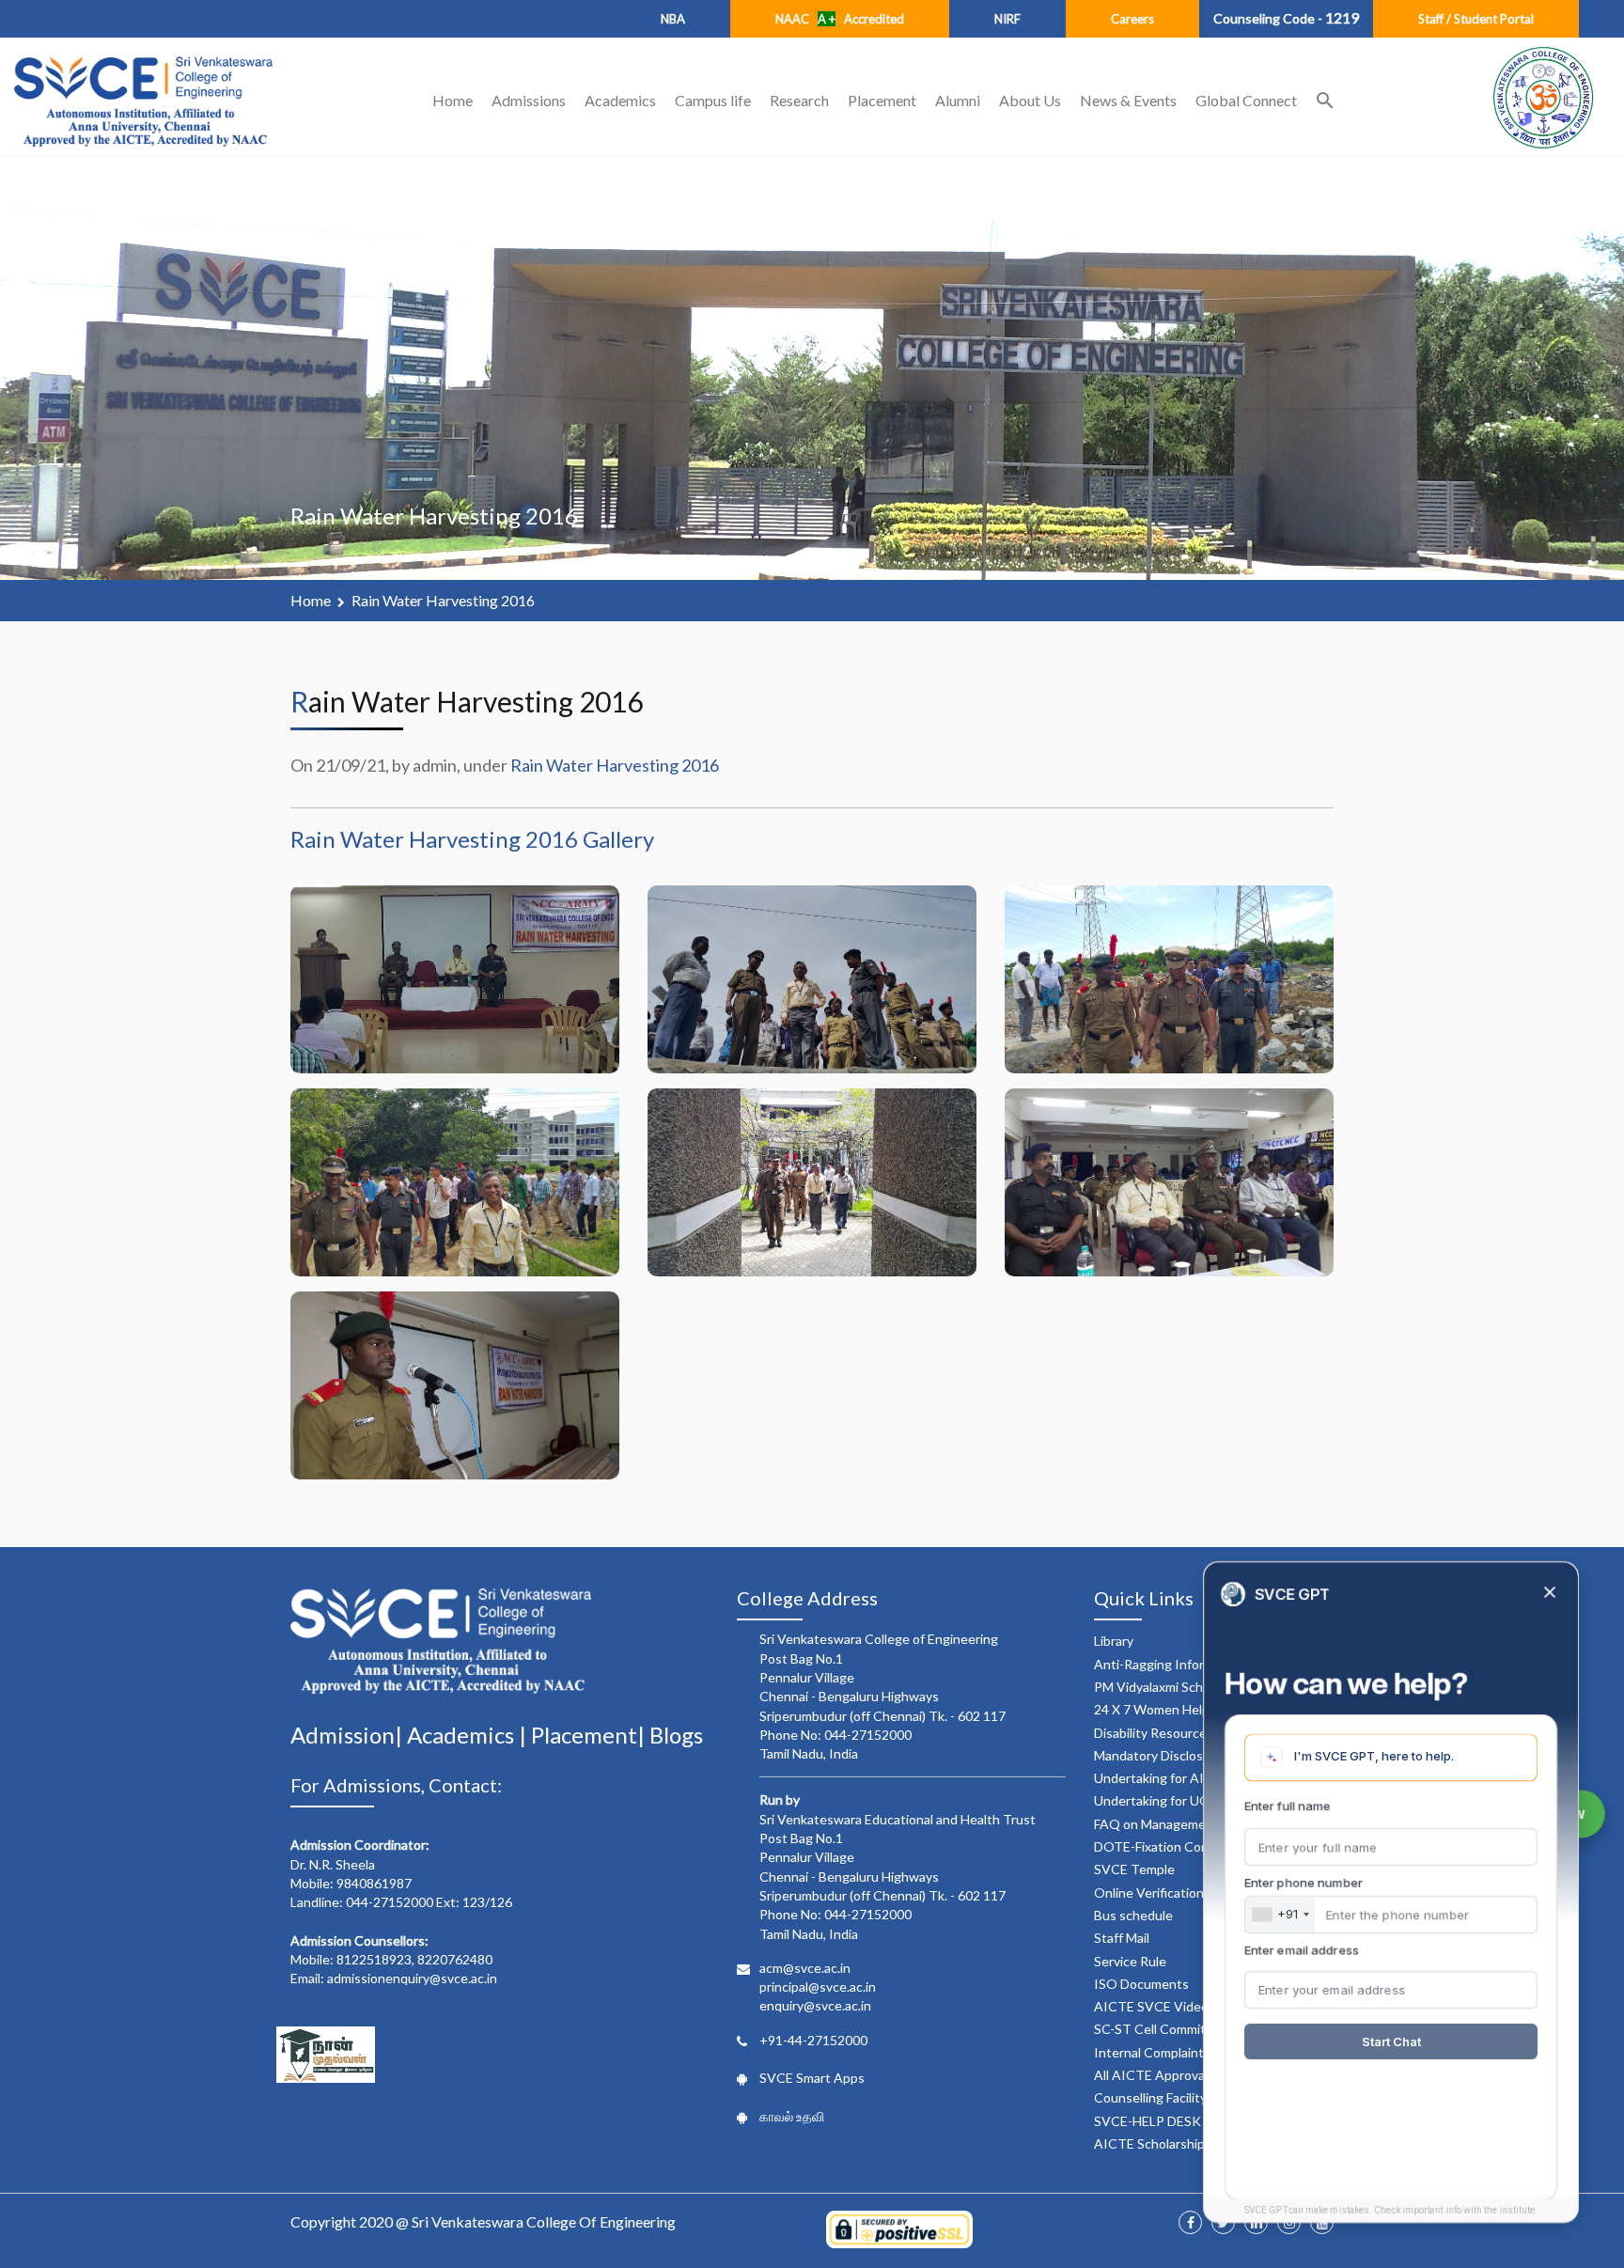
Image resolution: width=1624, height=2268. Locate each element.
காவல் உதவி (792, 2116)
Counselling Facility (1150, 2097)
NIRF (1007, 19)
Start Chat (1391, 2041)
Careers (1132, 19)
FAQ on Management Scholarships (1195, 1824)
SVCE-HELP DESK (1148, 2121)
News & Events (1128, 100)
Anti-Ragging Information (1169, 1664)
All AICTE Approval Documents (1187, 2075)
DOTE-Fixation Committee (1172, 1846)
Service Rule (1130, 1961)
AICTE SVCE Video (1151, 2006)
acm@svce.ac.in (805, 1968)
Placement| (590, 1735)
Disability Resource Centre (1173, 1733)
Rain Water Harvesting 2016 (443, 600)
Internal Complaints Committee (1187, 2052)
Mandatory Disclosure (1158, 1755)
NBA (673, 19)
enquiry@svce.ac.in (815, 2005)
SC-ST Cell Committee (1160, 2029)
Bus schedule (1133, 1915)
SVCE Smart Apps (812, 2078)
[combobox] (1280, 1915)
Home (453, 100)
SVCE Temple (1134, 1869)
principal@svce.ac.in (818, 1986)
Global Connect (1246, 100)
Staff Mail (1122, 1938)
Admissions (529, 100)
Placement (882, 100)
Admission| (349, 1735)
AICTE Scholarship (1149, 2143)
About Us (1030, 100)
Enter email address (1302, 1950)
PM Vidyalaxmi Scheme (1161, 1687)
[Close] (1550, 1594)
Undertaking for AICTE (1162, 1778)
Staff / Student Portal (1476, 19)
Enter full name (1288, 1806)
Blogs (676, 1735)
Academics (620, 100)
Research (799, 100)
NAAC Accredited (840, 19)
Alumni (958, 100)
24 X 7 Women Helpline (1162, 1709)
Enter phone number (1304, 1883)
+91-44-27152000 (813, 2040)
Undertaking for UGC (1156, 1800)
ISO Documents (1141, 1984)
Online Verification (1149, 1893)
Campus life (713, 100)
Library (1114, 1641)
